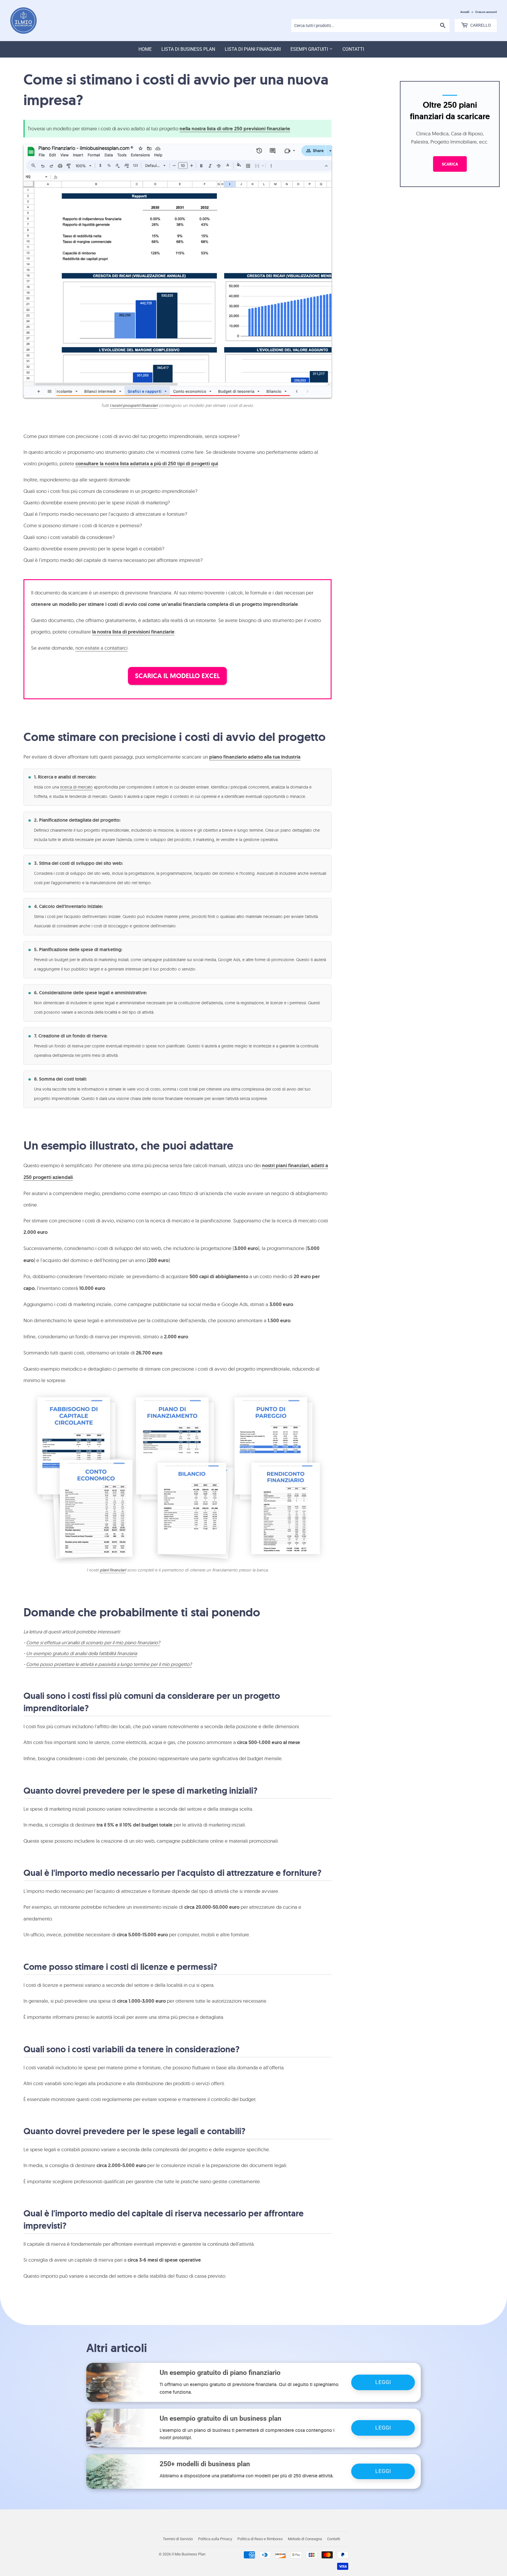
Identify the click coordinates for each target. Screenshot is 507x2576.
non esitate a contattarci (102, 648)
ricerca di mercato (76, 787)
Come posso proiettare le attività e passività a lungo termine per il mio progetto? (109, 1664)
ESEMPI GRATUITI (310, 49)
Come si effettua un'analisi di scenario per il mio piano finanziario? (93, 1642)
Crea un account (486, 12)
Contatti (353, 49)
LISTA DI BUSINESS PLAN (188, 49)
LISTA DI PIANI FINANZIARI (253, 49)
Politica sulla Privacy (215, 2539)
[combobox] (370, 26)
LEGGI (383, 2382)
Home (145, 49)
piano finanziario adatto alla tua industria (255, 757)
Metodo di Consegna (305, 2539)
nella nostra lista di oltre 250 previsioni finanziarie (235, 129)
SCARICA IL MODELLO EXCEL (177, 676)
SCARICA (450, 164)
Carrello (480, 25)
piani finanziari (113, 1570)
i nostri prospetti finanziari (134, 405)
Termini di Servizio (178, 2539)
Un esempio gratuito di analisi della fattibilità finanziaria (82, 1653)
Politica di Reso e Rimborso (260, 2539)
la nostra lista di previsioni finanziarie (133, 632)
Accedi (465, 12)
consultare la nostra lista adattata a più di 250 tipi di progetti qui (147, 464)
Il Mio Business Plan (189, 2554)
